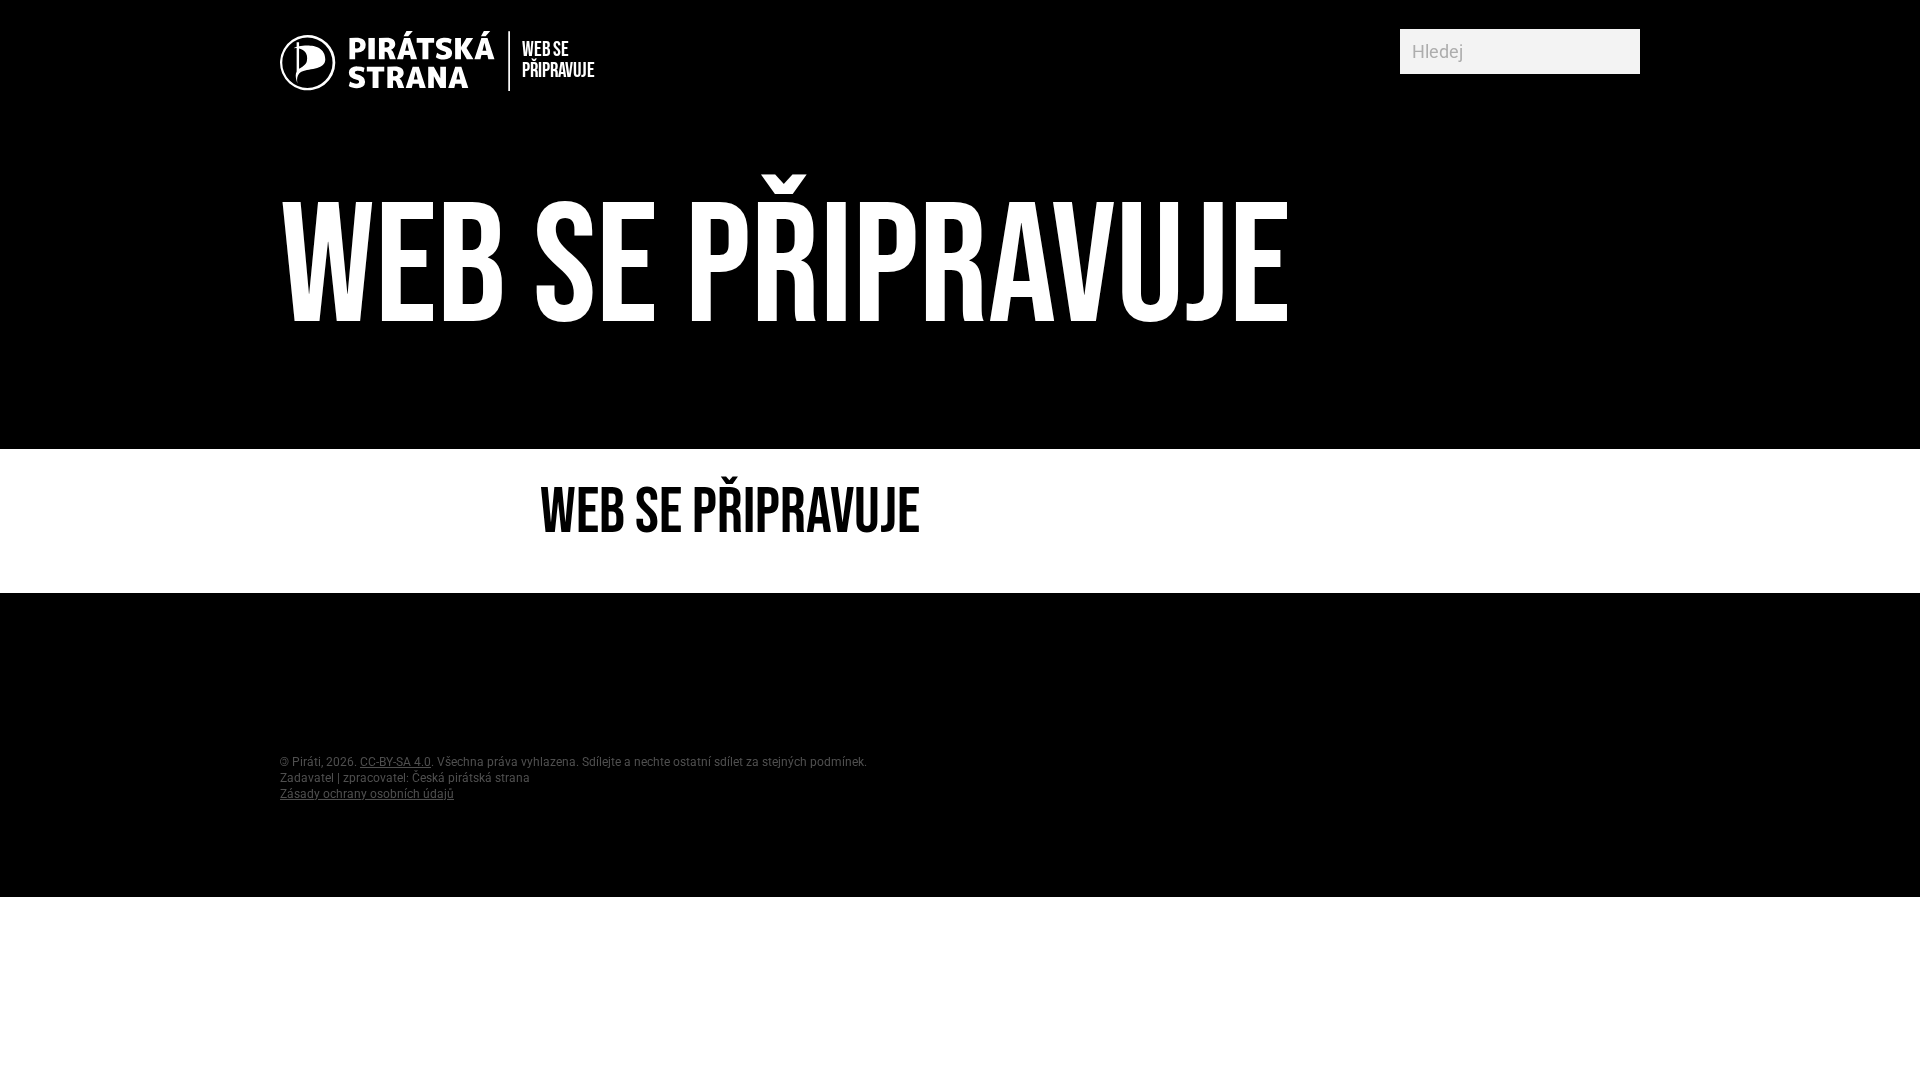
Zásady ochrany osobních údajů (367, 794)
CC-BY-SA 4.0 (395, 762)
